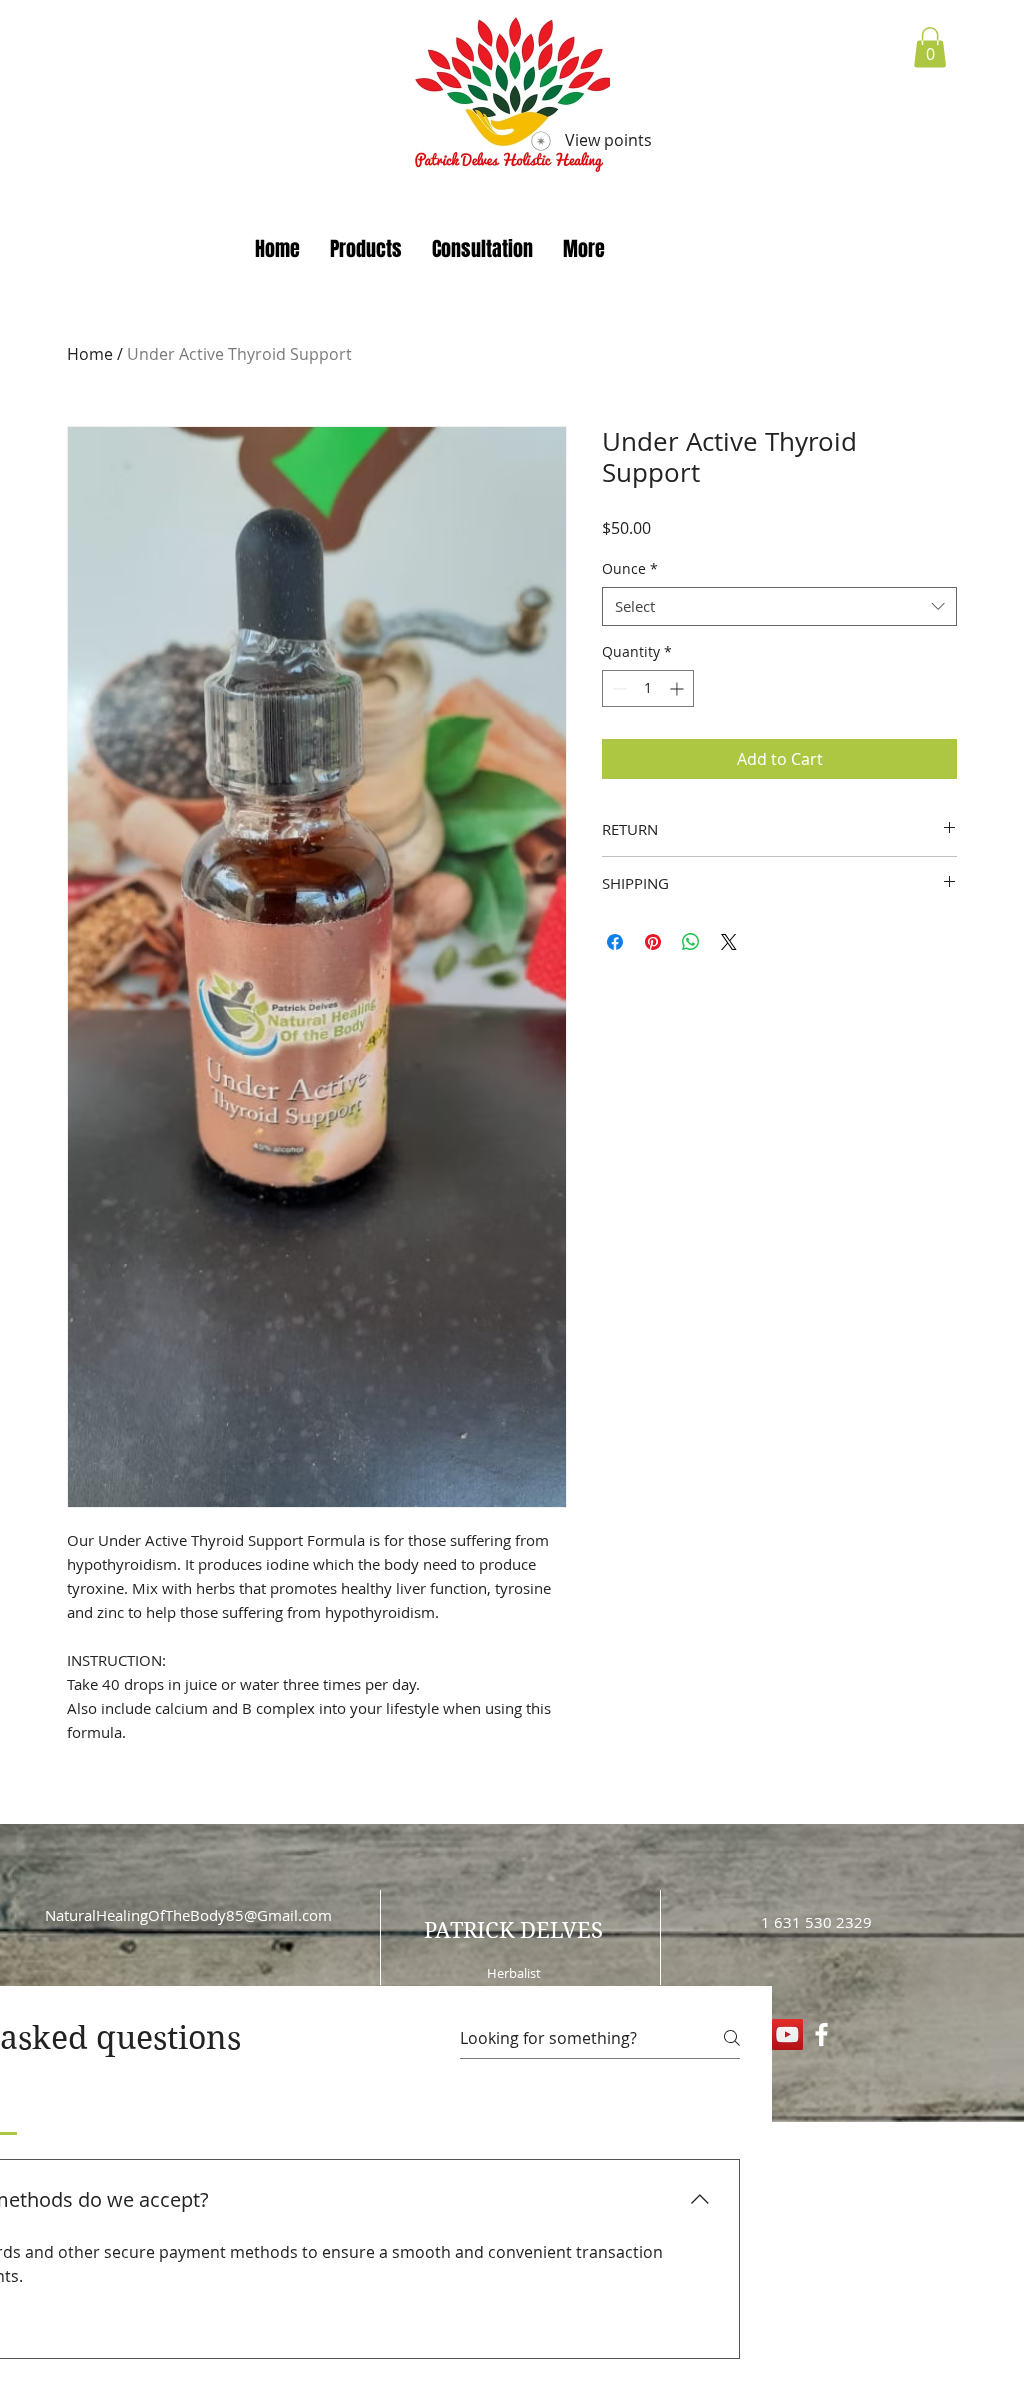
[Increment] (678, 688)
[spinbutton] (648, 688)
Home (90, 354)
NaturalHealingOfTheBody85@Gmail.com (188, 1915)
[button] (930, 47)
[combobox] (779, 606)
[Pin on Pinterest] (653, 942)
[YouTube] (787, 2034)
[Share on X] (729, 942)
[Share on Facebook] (615, 942)
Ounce (630, 568)
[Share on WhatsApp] (691, 942)
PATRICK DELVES (513, 1930)
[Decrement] (617, 688)
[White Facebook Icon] (821, 2034)
